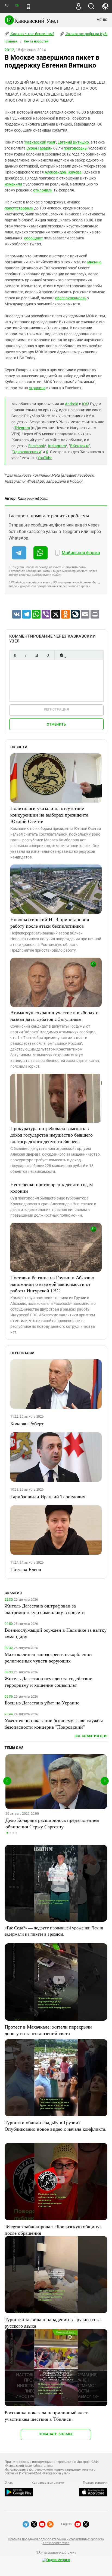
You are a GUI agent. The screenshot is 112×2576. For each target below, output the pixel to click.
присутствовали (19, 208)
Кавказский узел (40, 142)
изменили (13, 184)
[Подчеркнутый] (37, 655)
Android (72, 404)
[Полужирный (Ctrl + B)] (15, 655)
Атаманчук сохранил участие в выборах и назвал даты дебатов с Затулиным (55, 1016)
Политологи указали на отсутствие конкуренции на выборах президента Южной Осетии (49, 815)
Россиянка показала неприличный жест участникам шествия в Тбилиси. (46, 2416)
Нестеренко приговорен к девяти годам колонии (52, 1187)
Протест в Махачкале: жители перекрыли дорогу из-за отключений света (48, 2030)
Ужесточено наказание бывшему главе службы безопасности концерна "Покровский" (54, 1724)
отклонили (43, 190)
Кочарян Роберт (27, 1423)
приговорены (76, 148)
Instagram (57, 446)
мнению (94, 262)
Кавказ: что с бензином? (32, 34)
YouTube (45, 458)
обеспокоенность (71, 298)
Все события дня (91, 1736)
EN (17, 6)
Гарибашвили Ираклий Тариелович (48, 1496)
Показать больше (56, 2434)
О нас (9, 2483)
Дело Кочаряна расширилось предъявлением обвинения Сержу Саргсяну (52, 1823)
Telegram (22, 428)
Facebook (37, 446)
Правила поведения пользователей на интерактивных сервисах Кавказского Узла (56, 2541)
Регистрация (56, 709)
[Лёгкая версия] (28, 7)
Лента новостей (36, 41)
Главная (11, 41)
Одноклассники (27, 452)
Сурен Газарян (39, 148)
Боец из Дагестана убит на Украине (42, 1703)
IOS (85, 404)
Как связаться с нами (48, 2483)
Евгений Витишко (73, 142)
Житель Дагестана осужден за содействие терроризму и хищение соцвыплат (48, 1682)
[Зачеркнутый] (48, 655)
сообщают (34, 238)
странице (37, 388)
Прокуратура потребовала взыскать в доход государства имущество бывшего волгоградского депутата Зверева (52, 1135)
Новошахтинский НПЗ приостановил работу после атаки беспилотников (50, 922)
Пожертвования (95, 2483)
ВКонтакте (80, 446)
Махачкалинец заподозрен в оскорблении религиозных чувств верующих (48, 1657)
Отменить (56, 724)
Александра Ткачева (63, 172)
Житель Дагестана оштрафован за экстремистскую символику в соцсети (45, 1609)
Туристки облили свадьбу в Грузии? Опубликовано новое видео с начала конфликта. (56, 2126)
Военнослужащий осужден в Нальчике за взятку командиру (56, 1633)
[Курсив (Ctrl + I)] (26, 655)
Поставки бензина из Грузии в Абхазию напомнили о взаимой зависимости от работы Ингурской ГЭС (52, 1284)
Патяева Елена (26, 1569)
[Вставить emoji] (61, 655)
